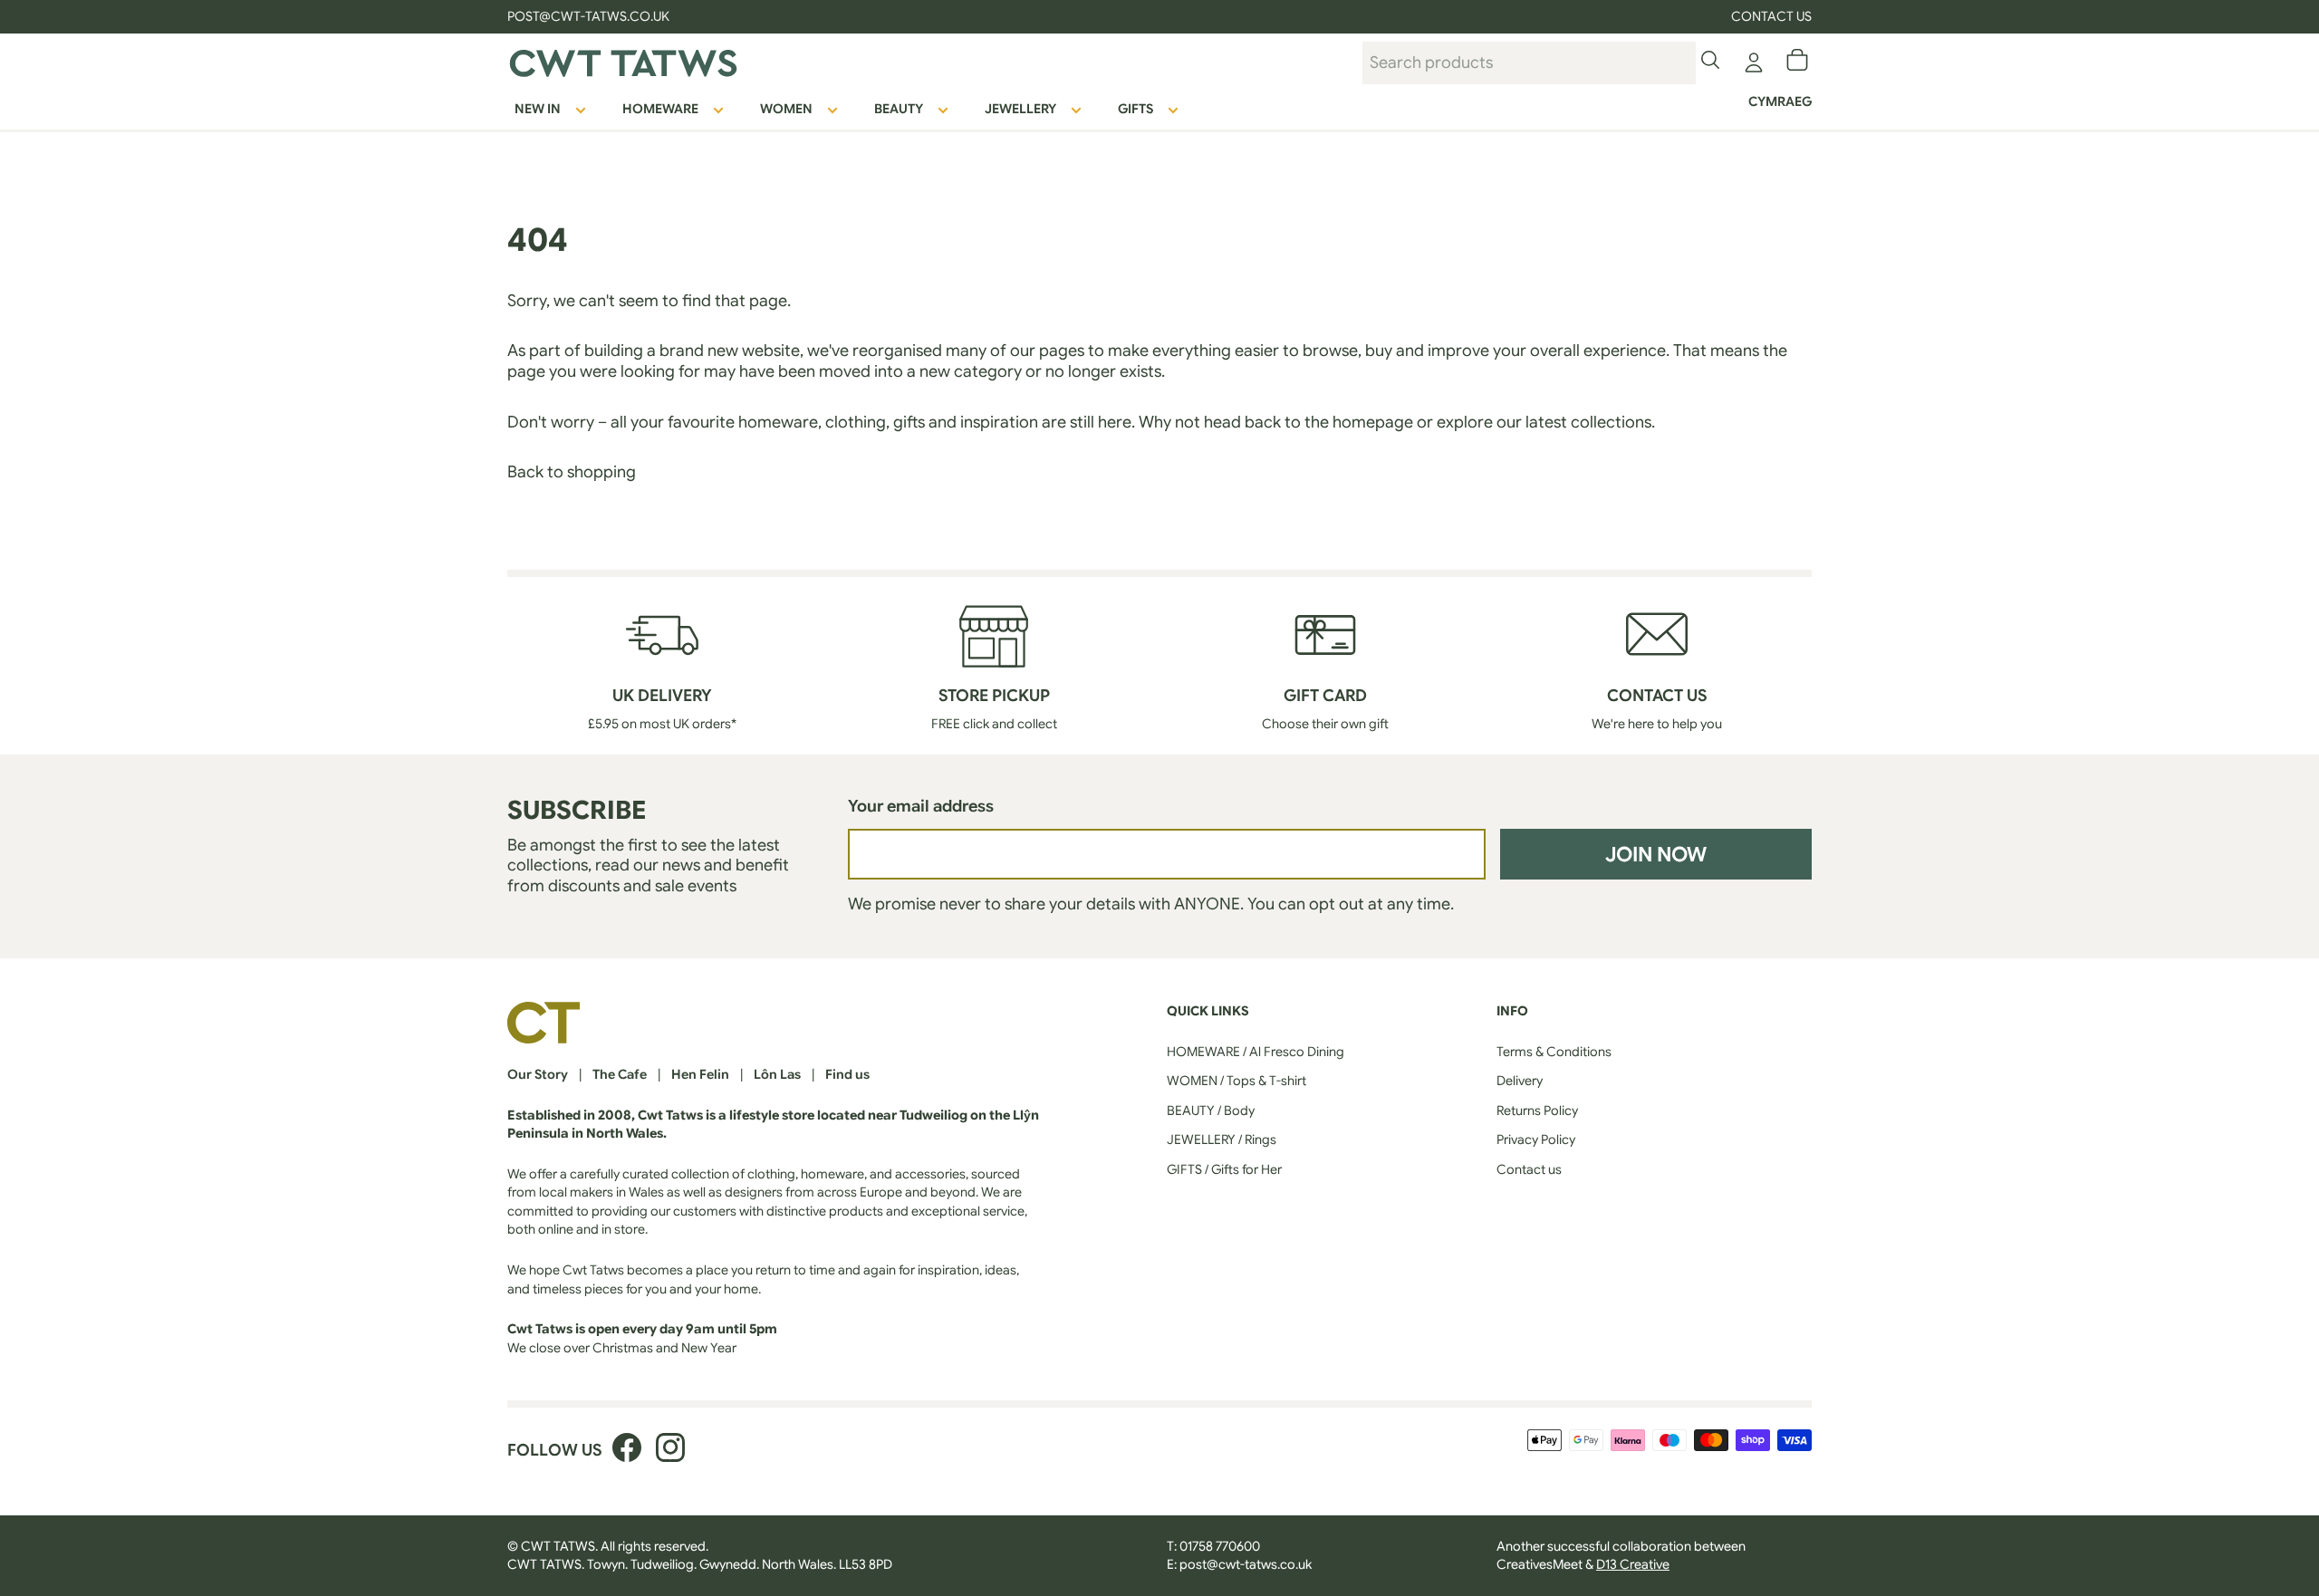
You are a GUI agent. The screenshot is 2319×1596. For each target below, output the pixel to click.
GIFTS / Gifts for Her (1224, 1169)
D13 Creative (1633, 1564)
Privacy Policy (1536, 1139)
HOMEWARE (660, 109)
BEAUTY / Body (1211, 1110)
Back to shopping (572, 472)
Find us (847, 1074)
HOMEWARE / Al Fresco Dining (1256, 1052)
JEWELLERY (1020, 109)
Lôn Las (777, 1074)
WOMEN (786, 109)
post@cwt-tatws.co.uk (1246, 1564)
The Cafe (620, 1074)
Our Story (538, 1074)
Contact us (1771, 16)
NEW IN (538, 109)
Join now (1656, 854)
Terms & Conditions (1554, 1052)
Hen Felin (700, 1074)
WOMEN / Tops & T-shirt (1236, 1081)
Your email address (921, 806)
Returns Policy (1537, 1110)
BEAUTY (899, 109)
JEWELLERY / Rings (1222, 1139)
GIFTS (1135, 109)
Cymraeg (1780, 101)
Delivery (1520, 1081)
